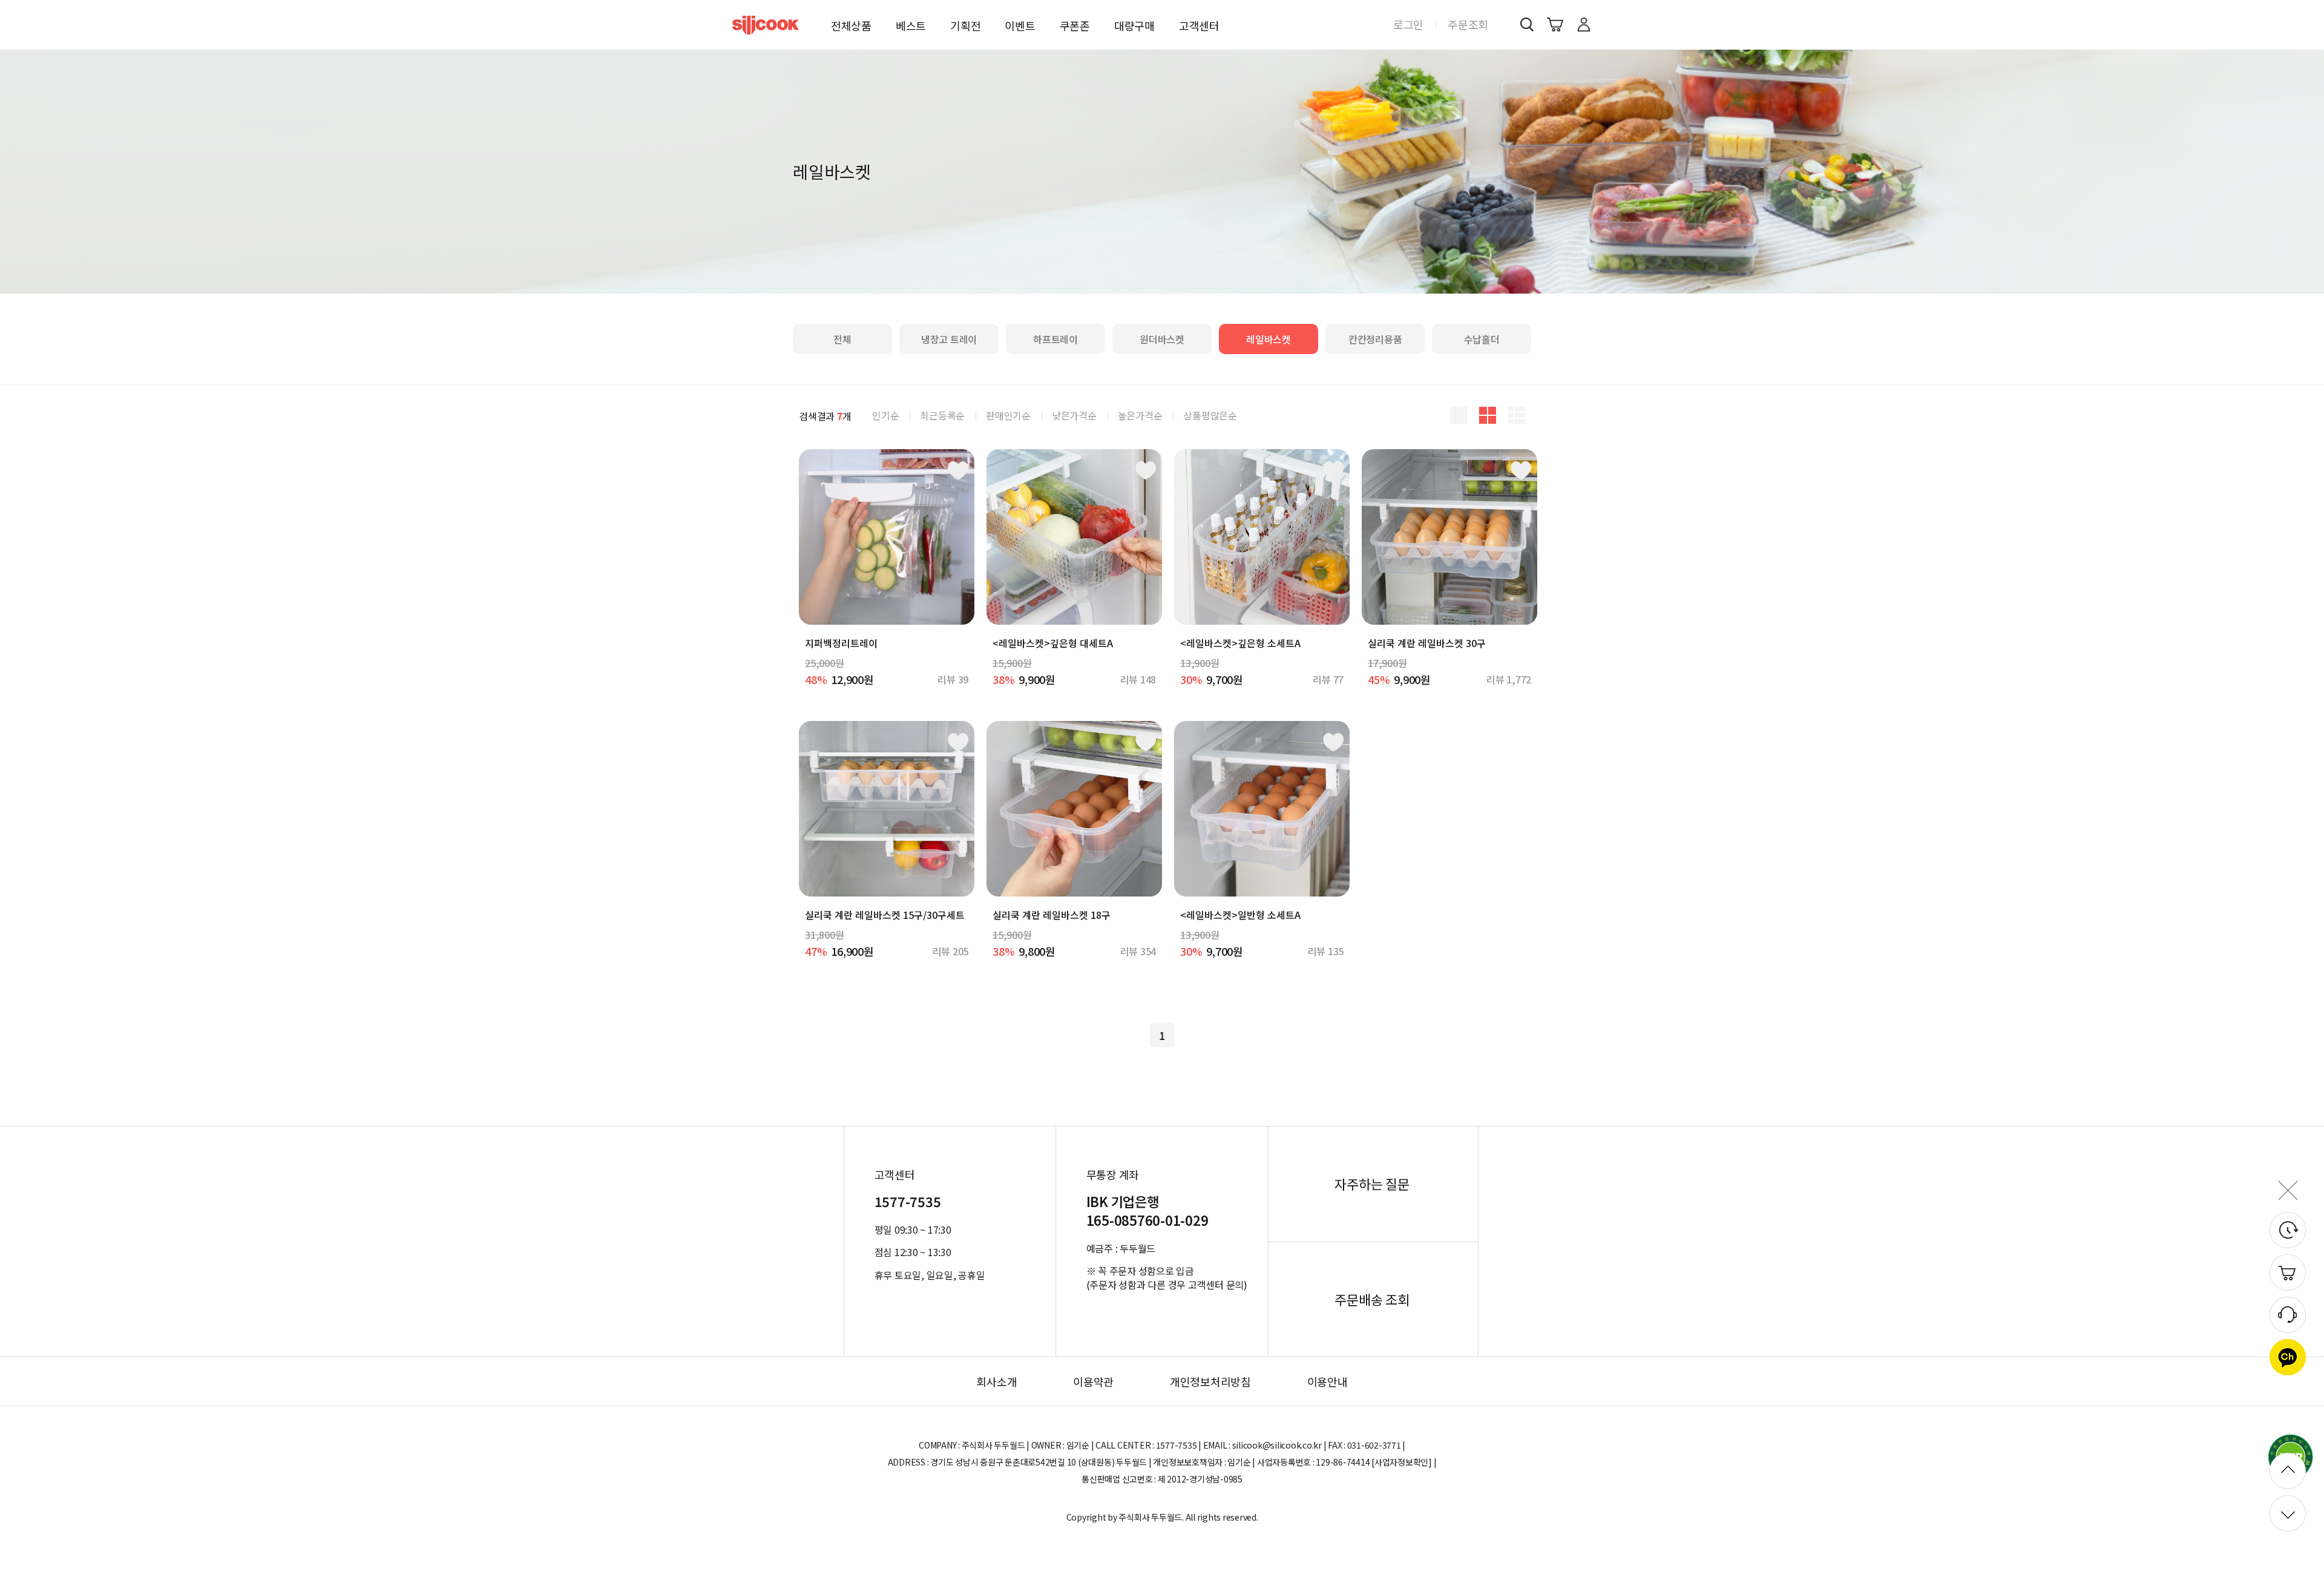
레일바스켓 (1269, 339)
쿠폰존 (1075, 25)
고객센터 (1199, 25)
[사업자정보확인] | (1404, 1462)
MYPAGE (1584, 24)
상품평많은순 (1210, 415)
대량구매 (1134, 25)
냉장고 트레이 (949, 339)
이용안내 (1328, 1381)
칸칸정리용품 (1375, 339)
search (1527, 24)
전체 (842, 339)
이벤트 (1020, 25)
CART (1555, 24)
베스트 (911, 25)
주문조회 (1468, 24)
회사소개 (996, 1381)
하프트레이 (1055, 339)
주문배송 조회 (1372, 1300)
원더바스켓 (1162, 339)
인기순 (885, 415)
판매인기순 (1008, 415)
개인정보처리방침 (1210, 1381)
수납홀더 (1482, 339)
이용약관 (1093, 1381)
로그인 (1408, 24)
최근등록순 (942, 415)
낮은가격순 (1074, 415)
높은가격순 (1140, 415)
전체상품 (851, 25)
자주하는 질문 (1372, 1184)
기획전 (965, 25)
